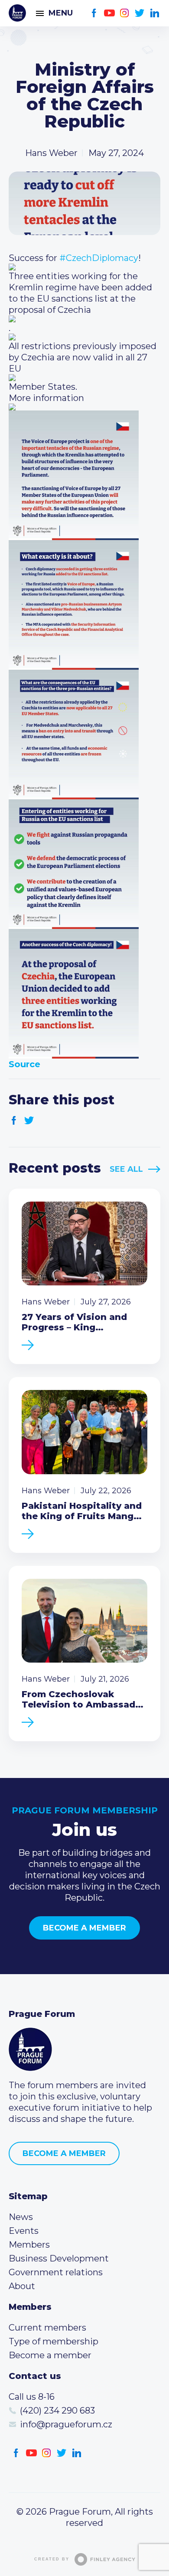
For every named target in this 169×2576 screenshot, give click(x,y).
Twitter (140, 13)
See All (126, 1169)
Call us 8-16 (32, 2397)
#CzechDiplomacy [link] (99, 258)
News (21, 2217)
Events (24, 2231)
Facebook (94, 13)
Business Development (59, 2258)
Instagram (125, 13)
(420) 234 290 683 (57, 2411)
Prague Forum (17, 13)
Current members (47, 2328)
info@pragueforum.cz (66, 2424)
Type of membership (54, 2341)
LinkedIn (155, 13)
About (22, 2286)
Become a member (84, 1928)
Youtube (109, 13)
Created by (52, 2559)
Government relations (56, 2272)
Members (29, 2245)
